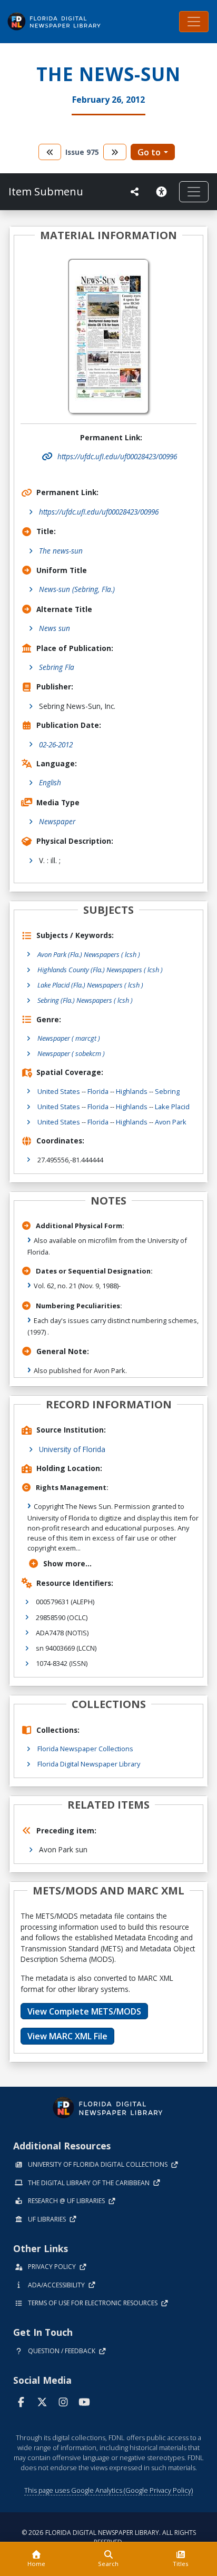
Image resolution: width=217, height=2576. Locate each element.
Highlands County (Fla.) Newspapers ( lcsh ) (100, 970)
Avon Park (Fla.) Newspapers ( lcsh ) (89, 954)
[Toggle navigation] (194, 22)
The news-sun (61, 551)
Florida (98, 1091)
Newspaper (57, 821)
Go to (149, 152)
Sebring (167, 1091)
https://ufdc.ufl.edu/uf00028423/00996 (99, 512)
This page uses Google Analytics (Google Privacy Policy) (108, 2490)
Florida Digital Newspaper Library (89, 1764)
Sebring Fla (57, 667)
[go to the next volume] (115, 152)
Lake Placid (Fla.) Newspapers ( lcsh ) (90, 985)
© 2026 (109, 2537)
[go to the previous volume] (50, 152)
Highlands (132, 1091)
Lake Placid (172, 1107)
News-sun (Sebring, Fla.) (77, 589)
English (50, 782)
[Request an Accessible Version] (163, 192)
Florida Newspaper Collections (85, 1749)
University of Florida (72, 1449)
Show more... (67, 1563)
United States (59, 1091)
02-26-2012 (56, 744)
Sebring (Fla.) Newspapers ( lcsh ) (85, 1000)
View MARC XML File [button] (67, 2036)
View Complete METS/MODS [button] (84, 2011)
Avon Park (171, 1122)
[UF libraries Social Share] (135, 192)
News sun (55, 628)
